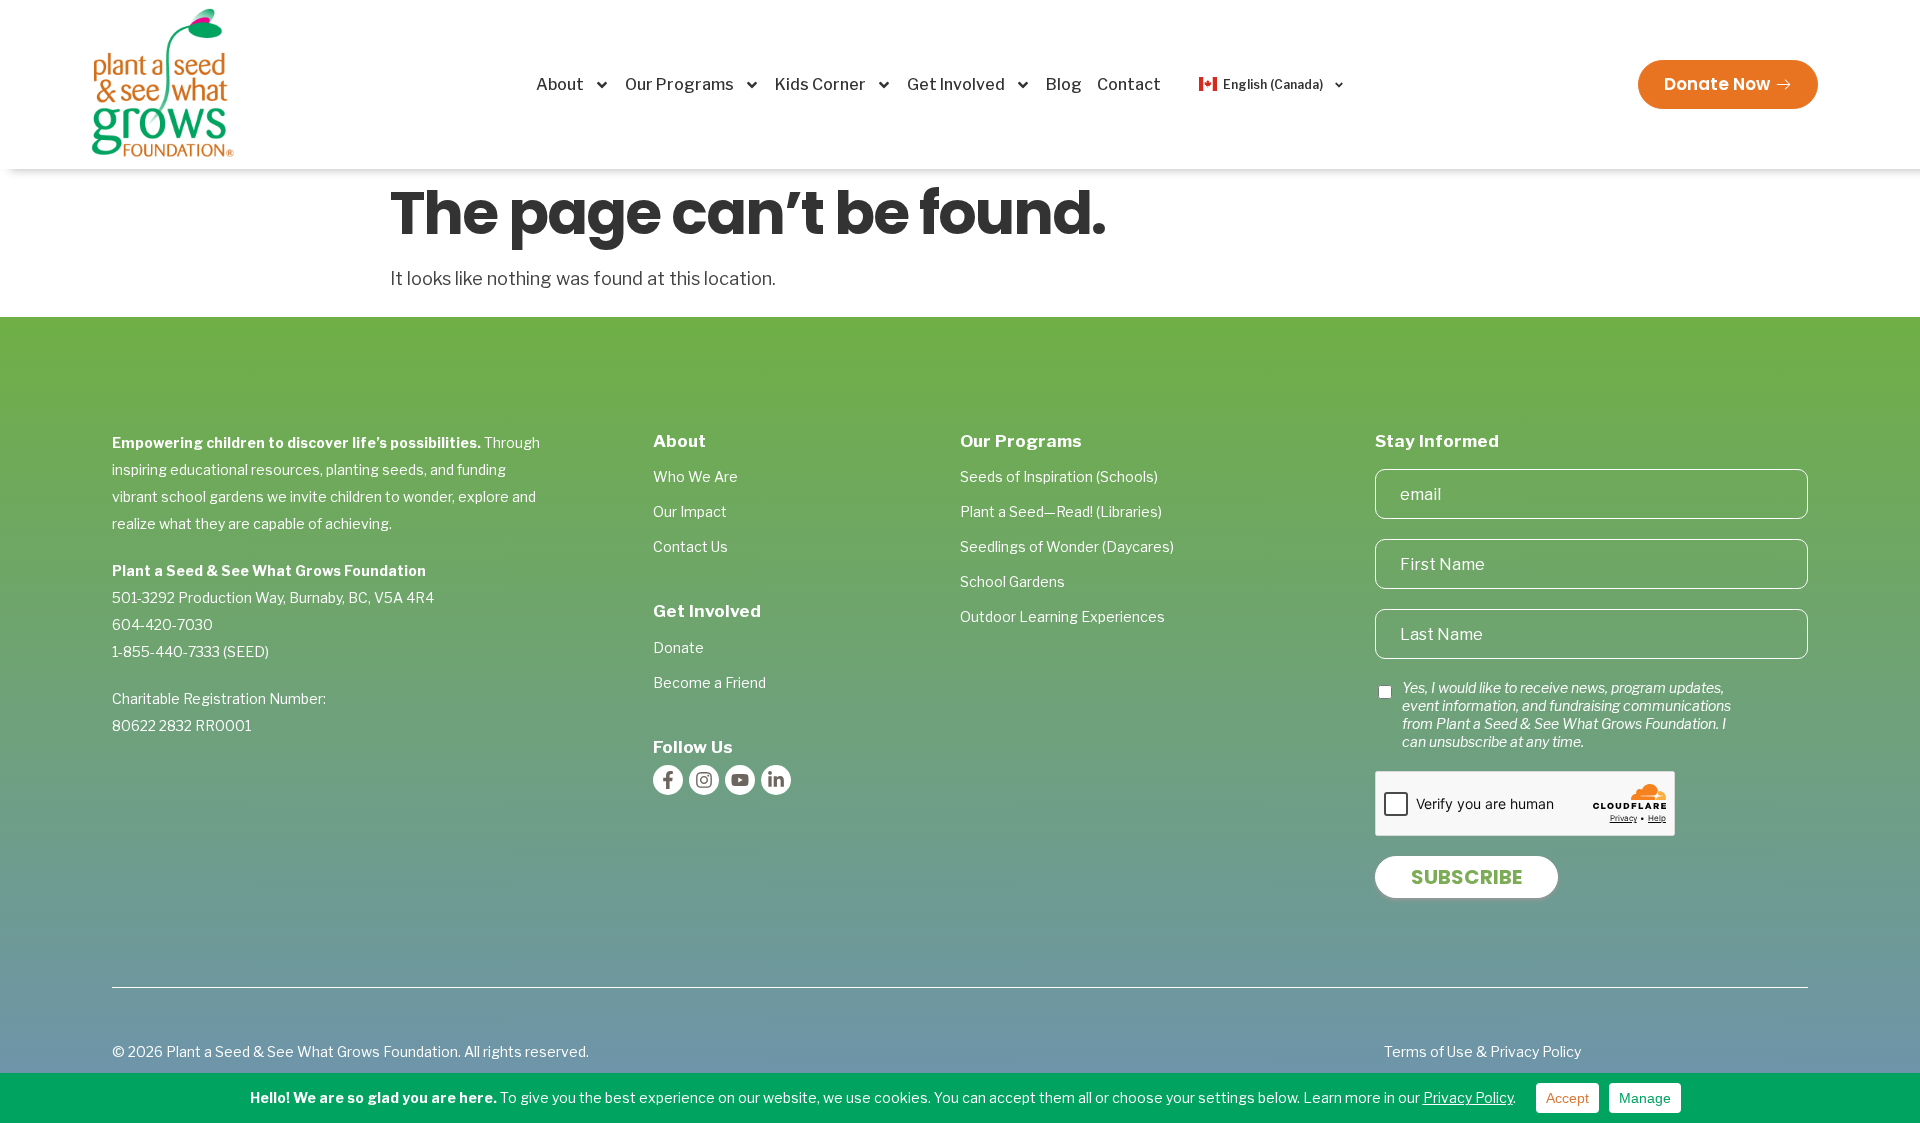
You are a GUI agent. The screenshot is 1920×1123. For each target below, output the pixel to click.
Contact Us (690, 546)
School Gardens (1012, 581)
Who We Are (695, 476)
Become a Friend (709, 682)
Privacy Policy (1535, 1051)
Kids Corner (820, 84)
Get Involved (956, 84)
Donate (678, 647)
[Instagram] (704, 780)
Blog (1064, 84)
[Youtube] (740, 780)
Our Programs (679, 84)
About (560, 84)
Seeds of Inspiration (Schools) (1059, 476)
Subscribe (1466, 877)
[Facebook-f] (668, 780)
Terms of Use (1428, 1051)
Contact (1129, 84)
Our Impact (690, 511)
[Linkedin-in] (776, 780)
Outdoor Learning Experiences (1062, 616)
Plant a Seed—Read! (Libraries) (1061, 511)
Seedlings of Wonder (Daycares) (1067, 546)
